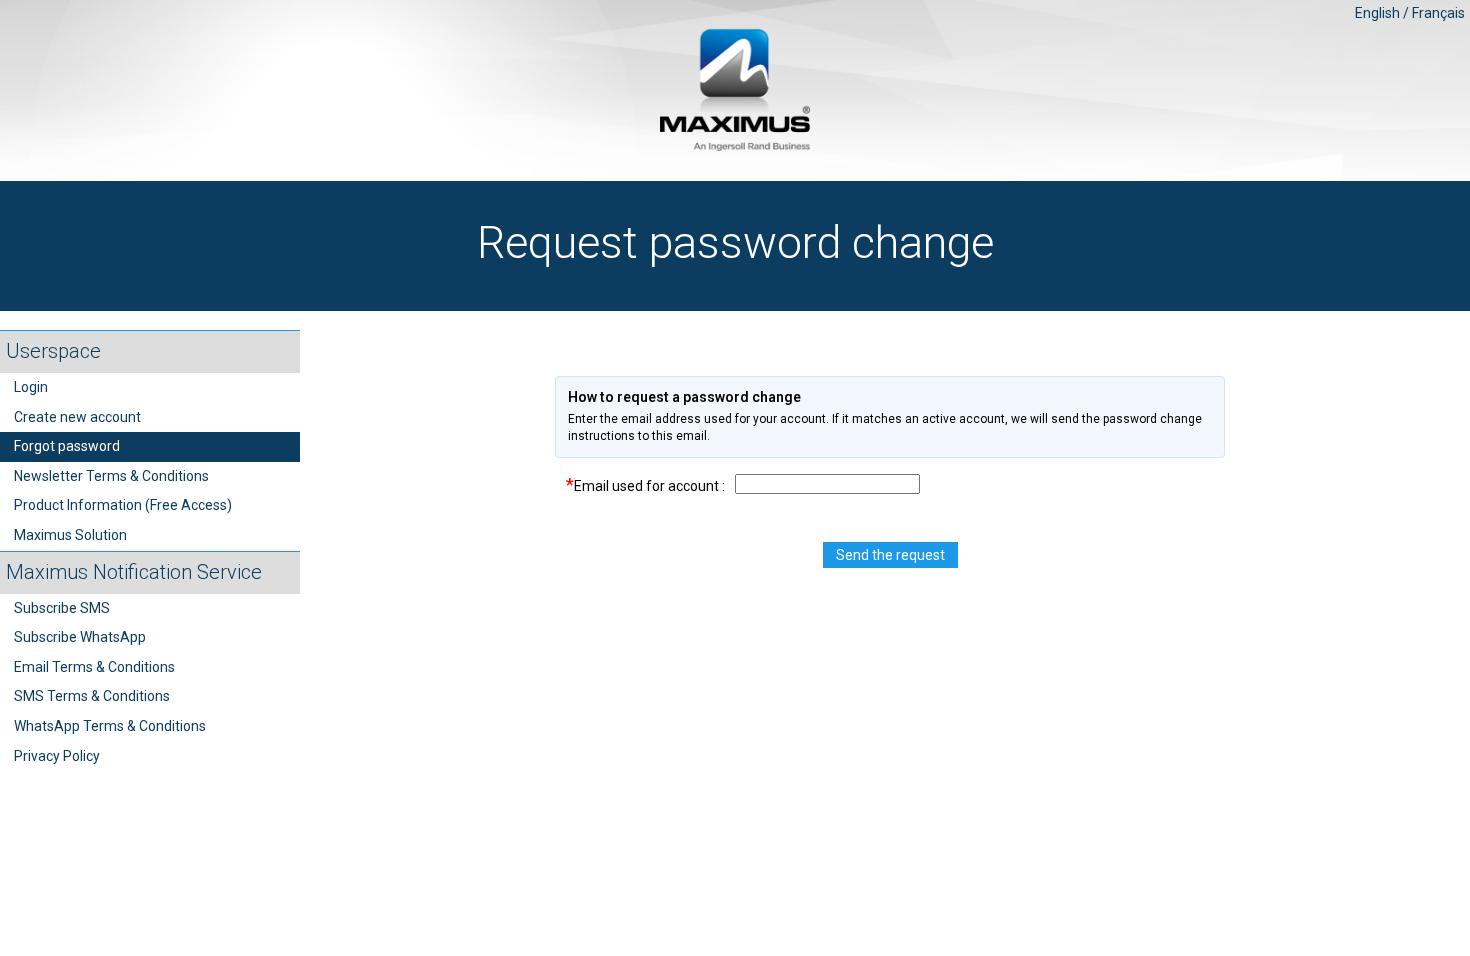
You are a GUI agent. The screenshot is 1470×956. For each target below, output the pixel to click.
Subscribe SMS (62, 608)
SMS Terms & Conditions (92, 696)
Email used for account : (645, 484)
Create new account (77, 417)
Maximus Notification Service (134, 572)
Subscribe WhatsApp (80, 637)
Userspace (53, 351)
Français (1438, 13)
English (1377, 13)
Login (31, 387)
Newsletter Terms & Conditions (111, 476)
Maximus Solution (70, 535)
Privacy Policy (57, 756)
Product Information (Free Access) (123, 505)
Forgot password (67, 446)
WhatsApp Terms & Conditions (110, 726)
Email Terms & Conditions (94, 667)
